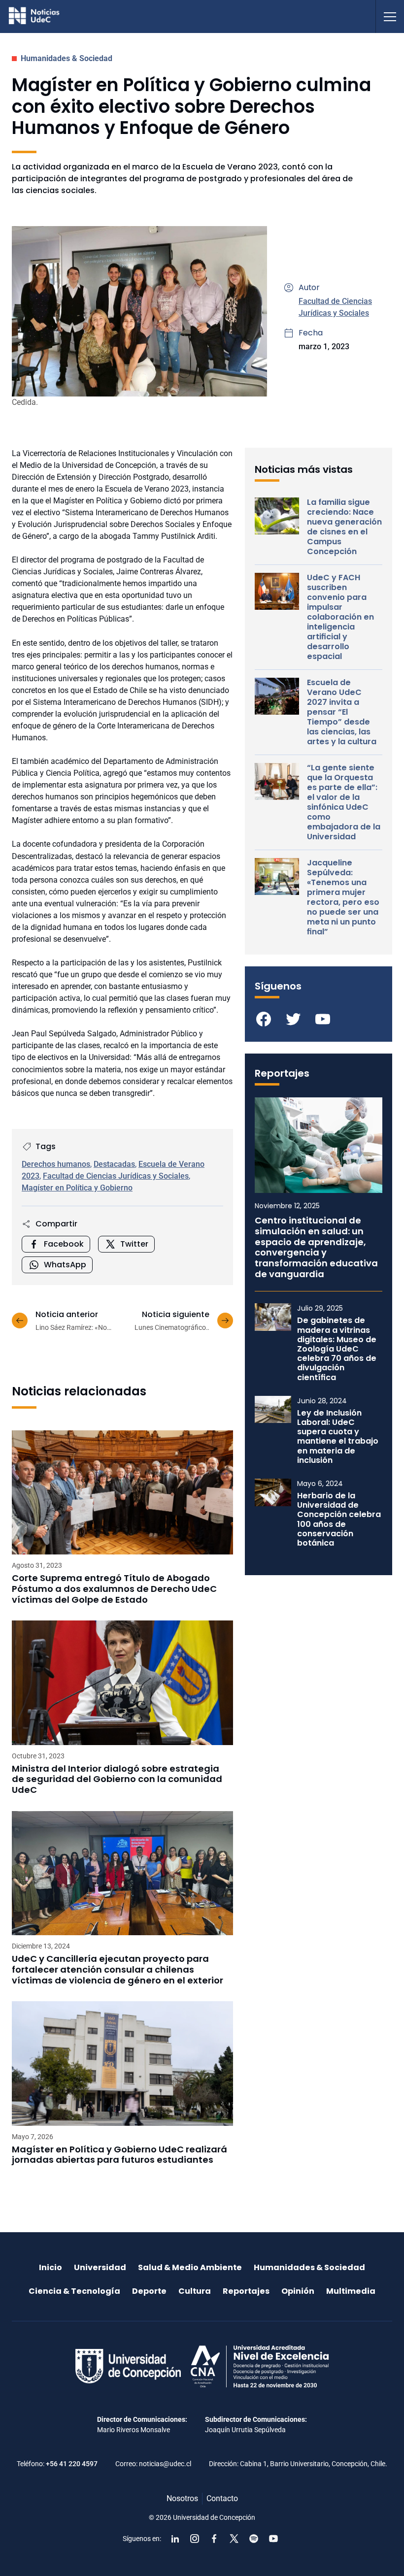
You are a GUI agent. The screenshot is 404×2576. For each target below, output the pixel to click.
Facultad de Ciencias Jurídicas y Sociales (116, 1176)
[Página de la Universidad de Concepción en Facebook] (214, 2539)
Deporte (149, 2291)
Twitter (134, 1244)
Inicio (50, 2267)
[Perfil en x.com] (234, 2539)
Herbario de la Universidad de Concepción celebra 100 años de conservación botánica (339, 1519)
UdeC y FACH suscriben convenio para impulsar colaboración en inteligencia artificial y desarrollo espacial (340, 617)
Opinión (298, 2291)
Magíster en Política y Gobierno (77, 1188)
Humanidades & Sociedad (67, 58)
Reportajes (246, 2291)
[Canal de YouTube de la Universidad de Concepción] (273, 2539)
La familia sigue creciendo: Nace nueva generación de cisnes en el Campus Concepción (344, 527)
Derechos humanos (56, 1164)
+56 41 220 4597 (72, 2464)
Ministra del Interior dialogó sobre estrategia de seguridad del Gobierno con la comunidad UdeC (117, 1779)
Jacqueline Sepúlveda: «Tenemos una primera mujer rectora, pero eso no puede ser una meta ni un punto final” (343, 897)
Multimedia (351, 2291)
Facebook (64, 1244)
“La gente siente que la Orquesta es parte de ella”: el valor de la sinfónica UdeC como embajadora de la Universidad (344, 802)
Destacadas (114, 1164)
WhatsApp (65, 1265)
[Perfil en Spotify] (254, 2539)
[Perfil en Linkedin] (175, 2539)
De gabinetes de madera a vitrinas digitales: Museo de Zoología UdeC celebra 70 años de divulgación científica (337, 1349)
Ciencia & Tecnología (74, 2291)
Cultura (195, 2291)
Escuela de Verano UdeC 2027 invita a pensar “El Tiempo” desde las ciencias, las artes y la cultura (342, 712)
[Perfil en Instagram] (195, 2539)
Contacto (222, 2498)
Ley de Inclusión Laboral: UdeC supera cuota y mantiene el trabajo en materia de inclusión (338, 1437)
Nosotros (182, 2498)
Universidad (100, 2267)
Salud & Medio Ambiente (190, 2267)
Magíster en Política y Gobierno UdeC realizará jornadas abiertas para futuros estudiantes (119, 2155)
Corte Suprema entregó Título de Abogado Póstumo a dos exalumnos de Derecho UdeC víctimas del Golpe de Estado (114, 1589)
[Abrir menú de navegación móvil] (390, 17)
